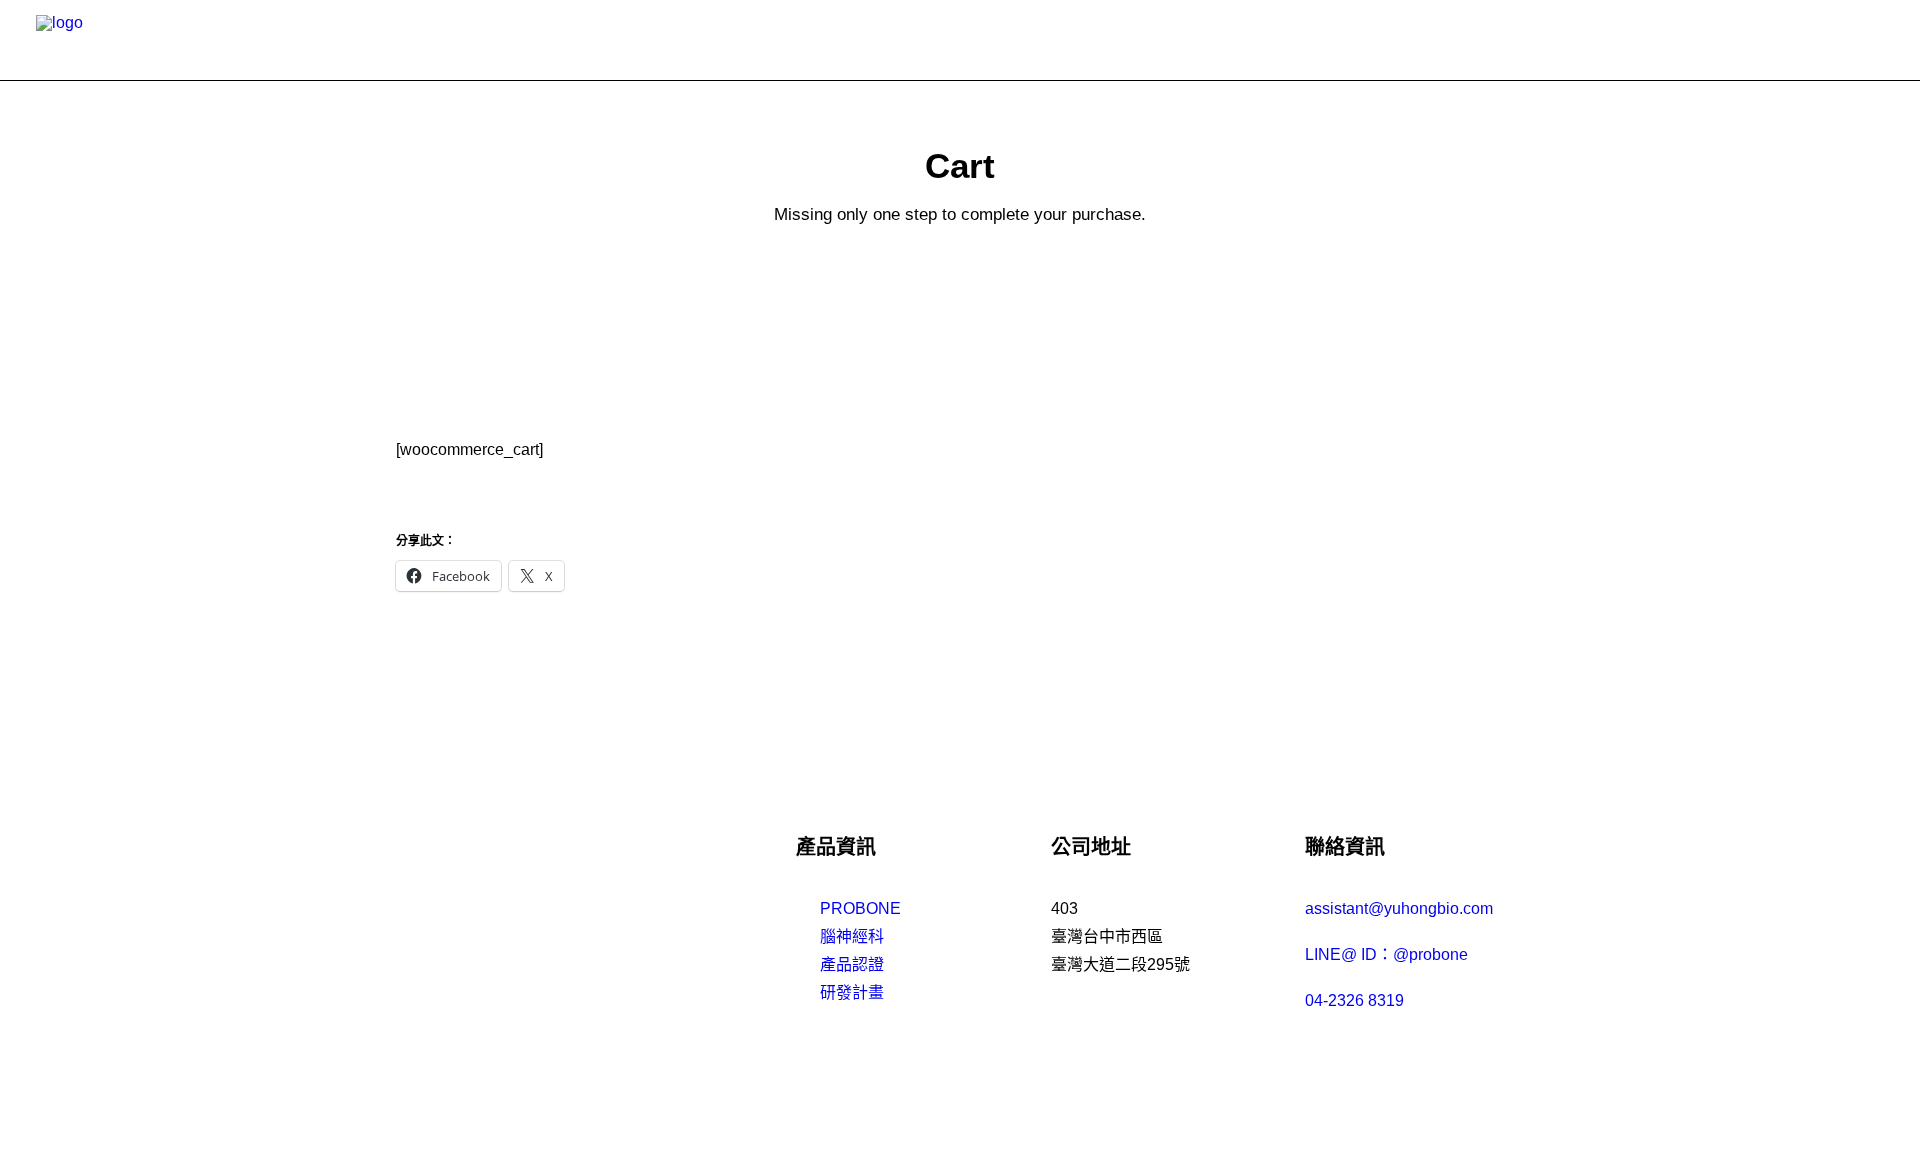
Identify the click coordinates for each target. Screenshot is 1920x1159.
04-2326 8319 (1354, 1000)
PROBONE (860, 908)
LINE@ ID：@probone (1386, 954)
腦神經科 (852, 936)
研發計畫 (852, 992)
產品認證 (852, 964)
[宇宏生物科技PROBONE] (82, 40)
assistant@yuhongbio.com (1399, 908)
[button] (1874, 40)
